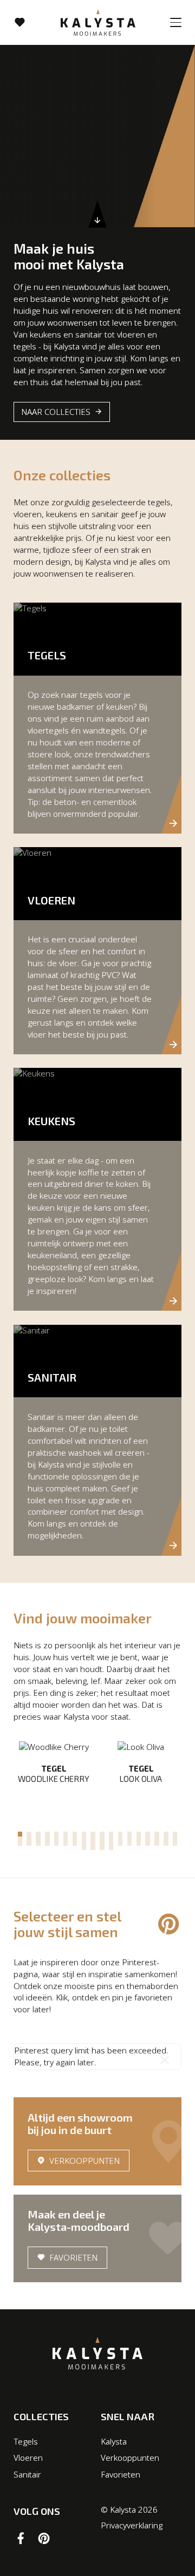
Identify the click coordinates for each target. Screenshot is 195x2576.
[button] (20, 1834)
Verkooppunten (130, 2458)
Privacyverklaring (132, 2525)
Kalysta (114, 2441)
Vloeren (28, 2458)
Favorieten (73, 2257)
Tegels (26, 2441)
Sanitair (27, 2474)
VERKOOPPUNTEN (84, 2161)
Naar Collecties (56, 412)
